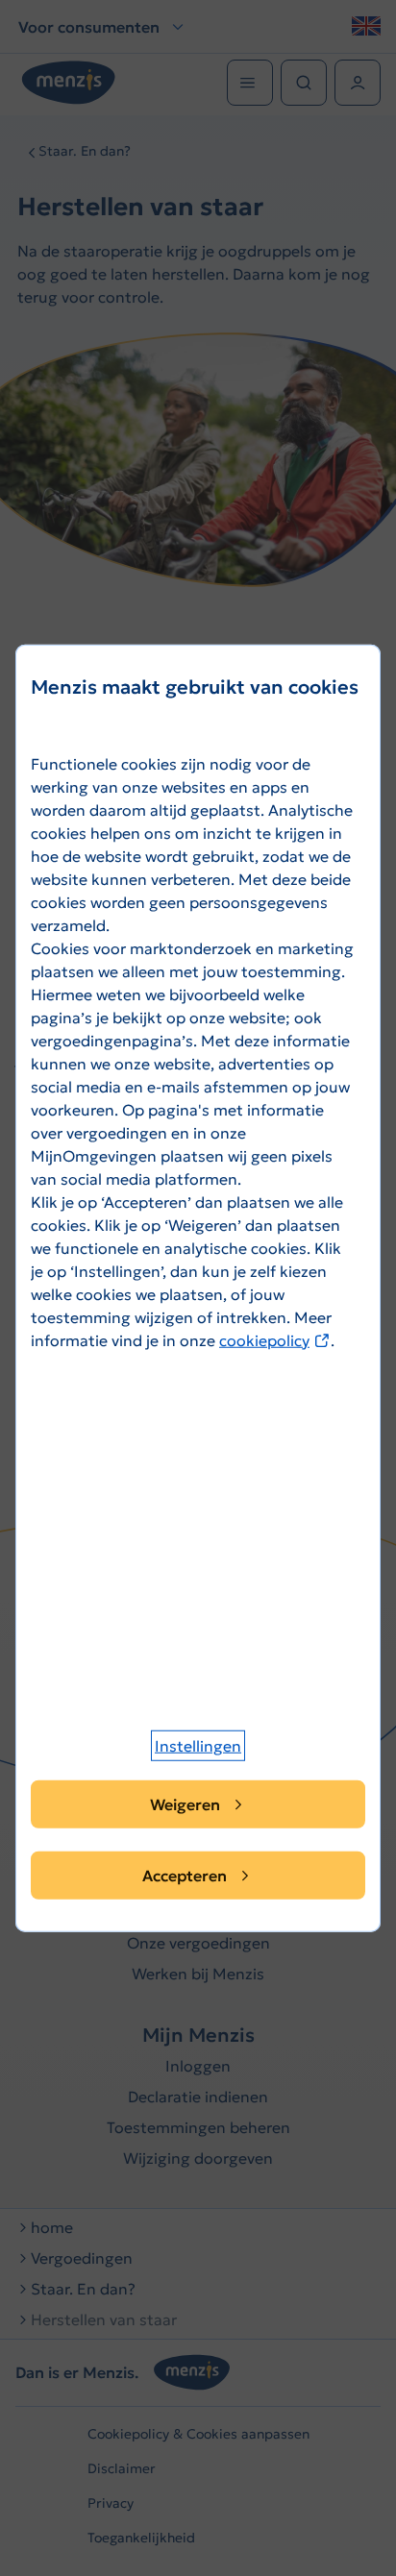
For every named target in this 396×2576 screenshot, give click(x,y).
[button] (198, 1746)
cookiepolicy (275, 1339)
